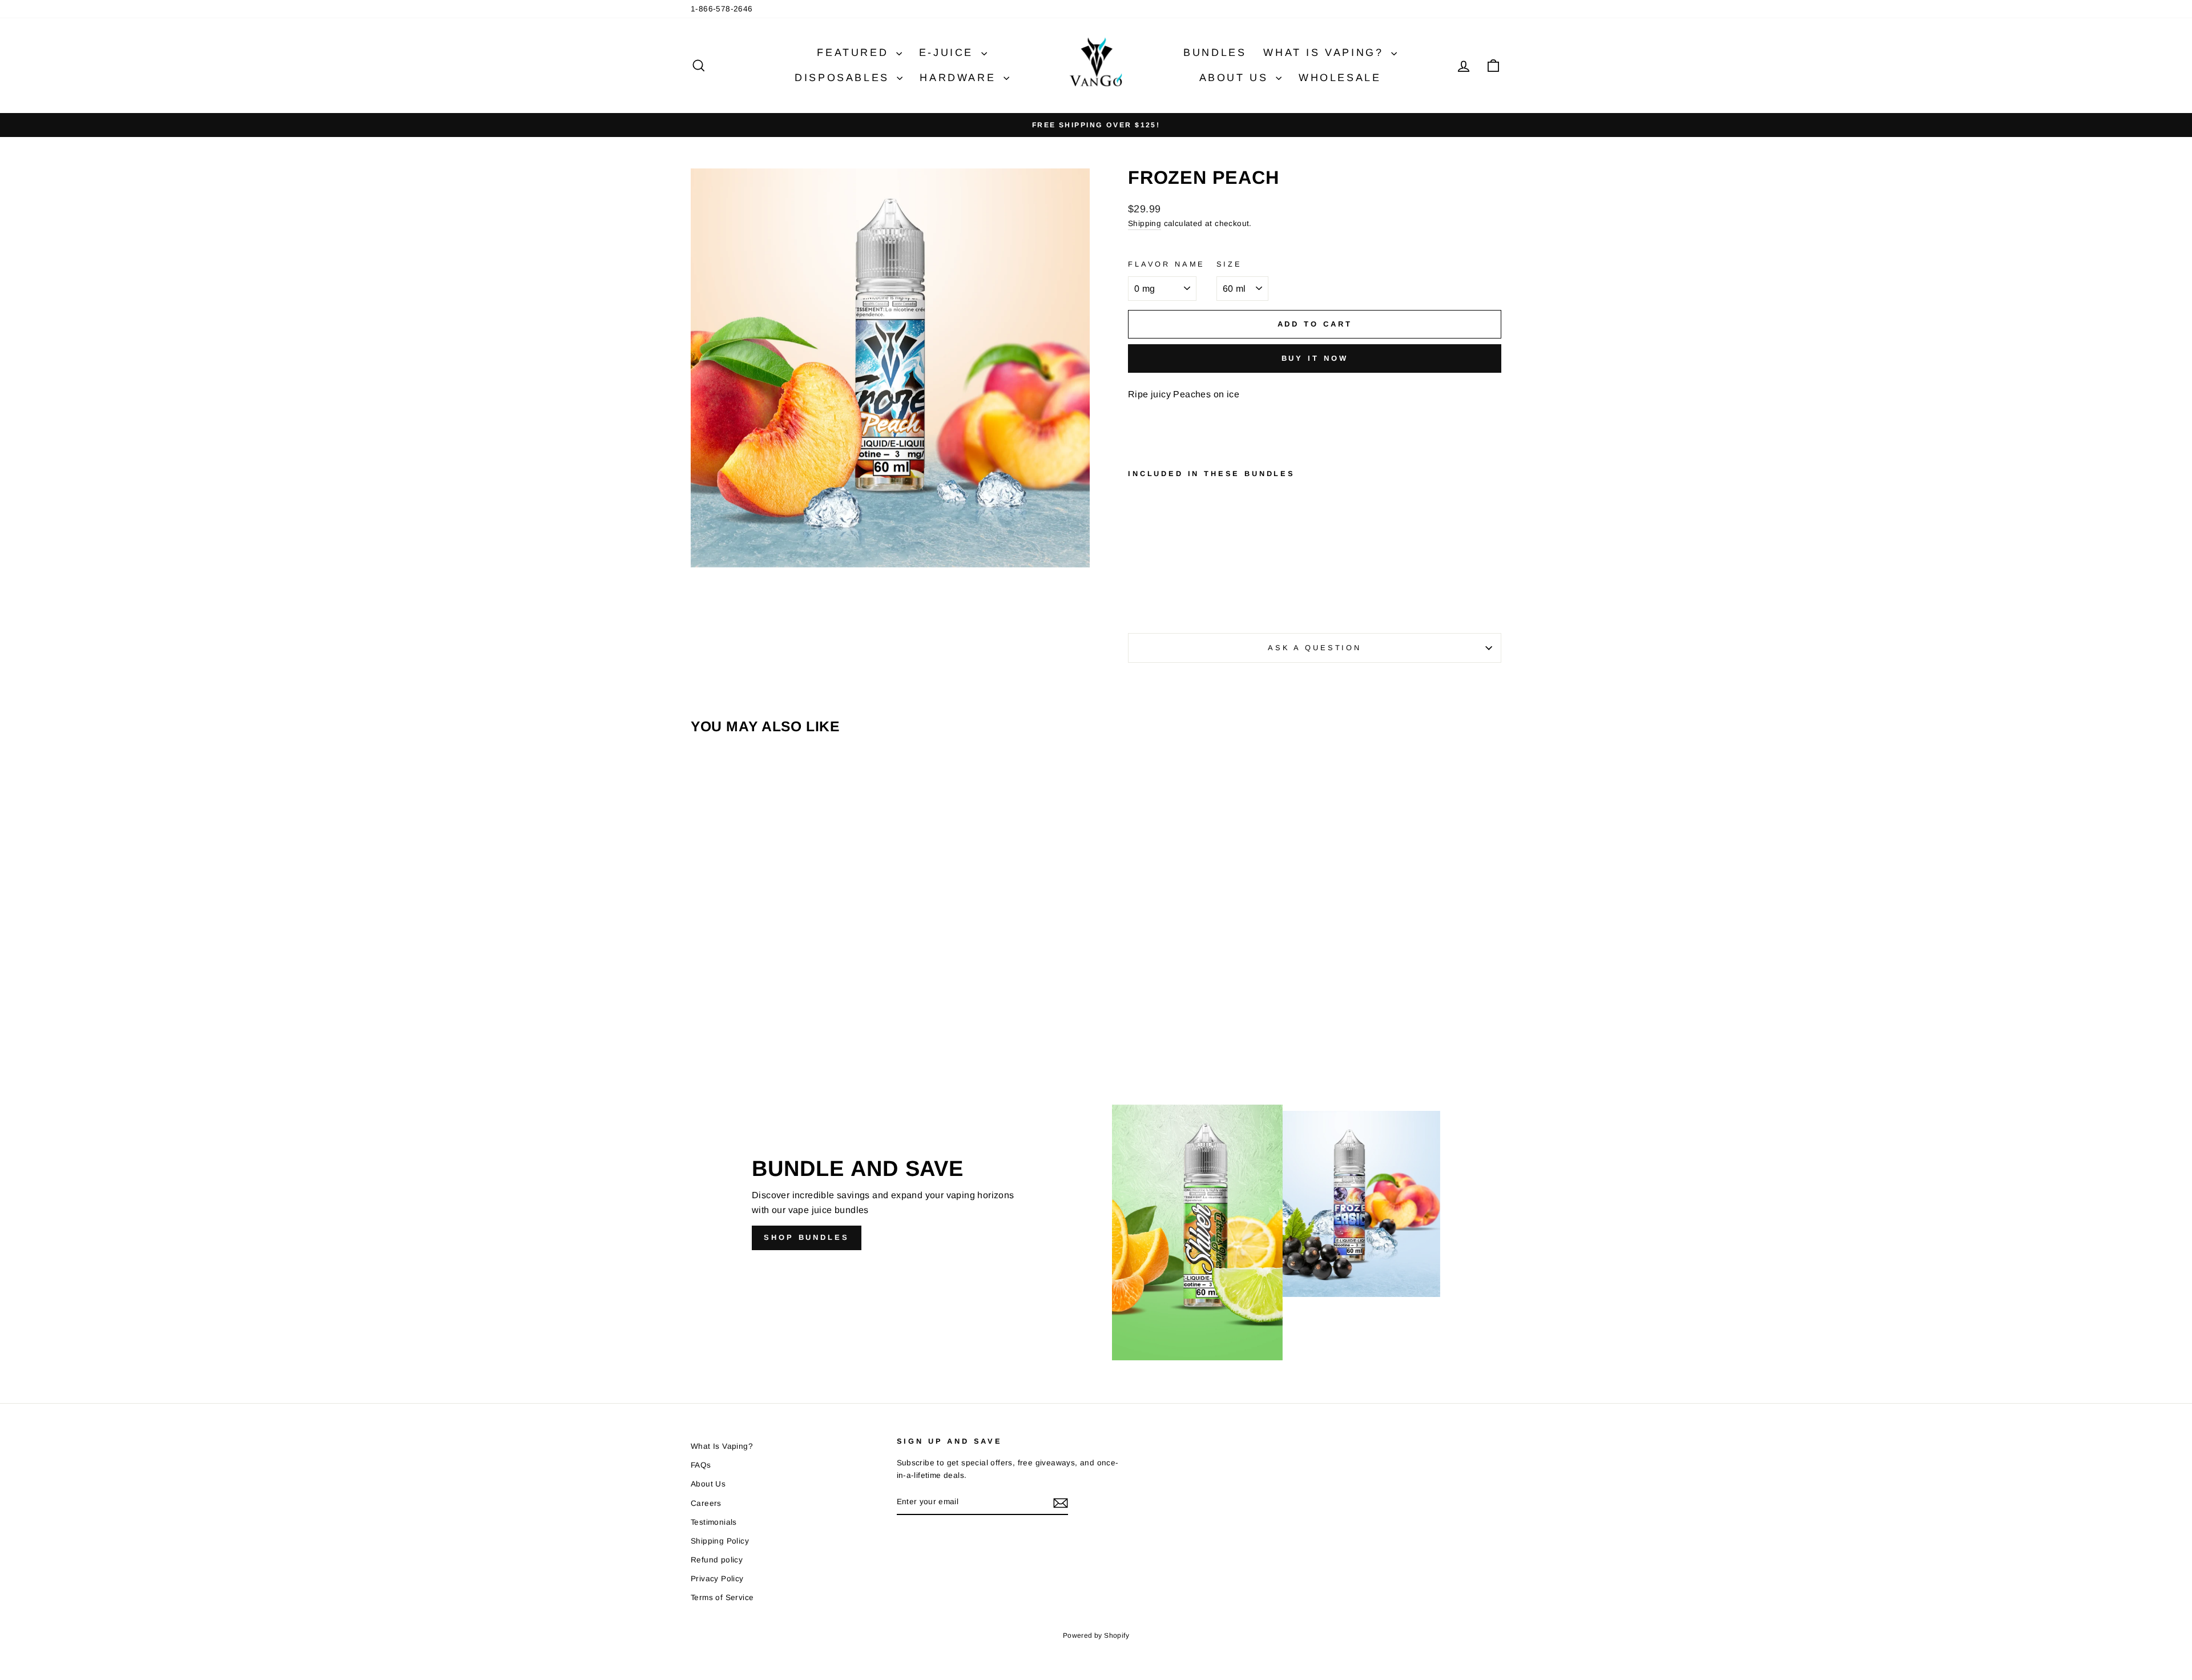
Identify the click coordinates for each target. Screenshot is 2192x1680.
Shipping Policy (720, 1541)
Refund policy (717, 1560)
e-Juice (949, 53)
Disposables (844, 78)
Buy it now (1315, 358)
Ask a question (1315, 648)
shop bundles (807, 1237)
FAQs (701, 1465)
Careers (706, 1503)
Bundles (1215, 53)
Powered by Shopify (1096, 1635)
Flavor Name (1166, 264)
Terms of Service (722, 1598)
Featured (855, 53)
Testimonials (714, 1522)
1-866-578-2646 (722, 9)
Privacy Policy (717, 1579)
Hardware (960, 78)
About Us (1236, 78)
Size (1229, 264)
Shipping (1145, 223)
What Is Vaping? (1326, 53)
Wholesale (1340, 78)
